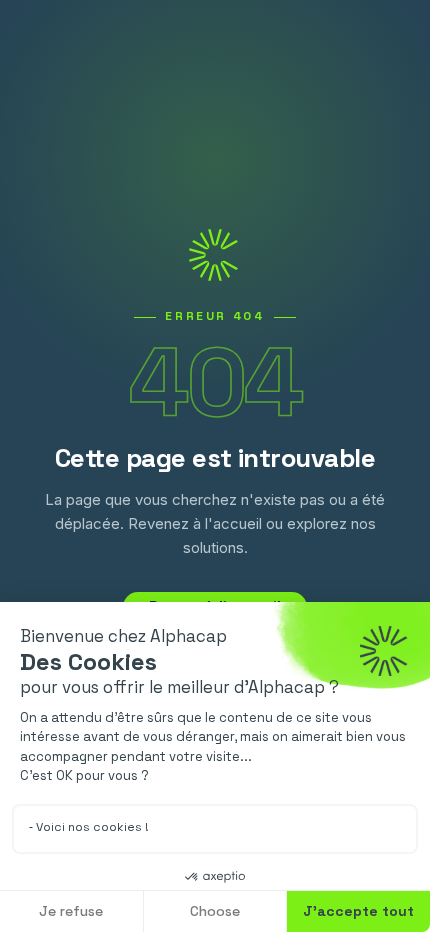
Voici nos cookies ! (92, 827)
